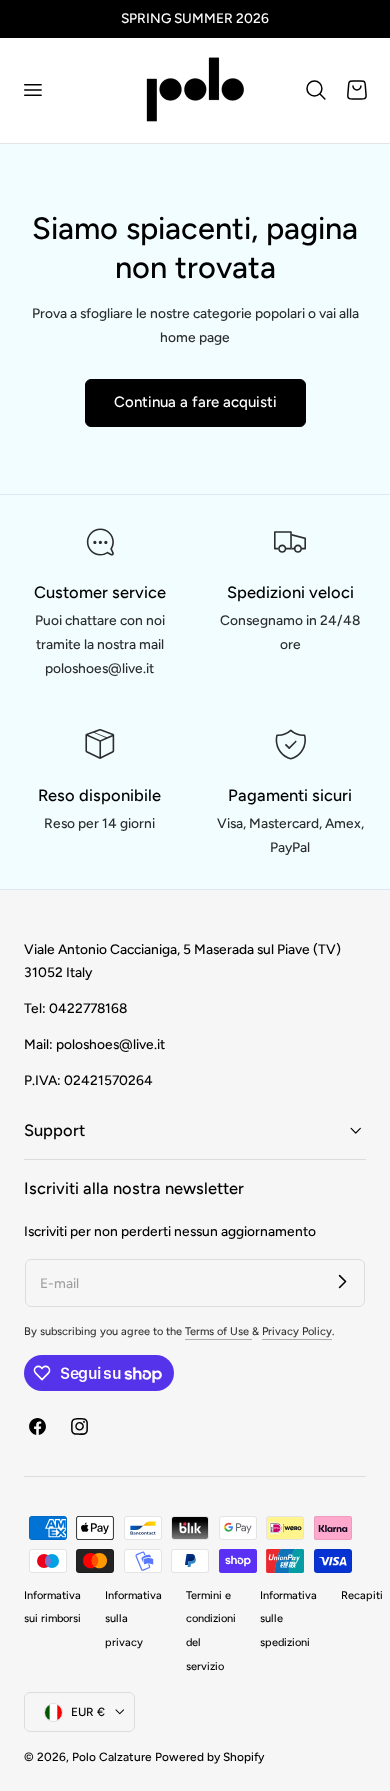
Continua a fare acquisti (195, 402)
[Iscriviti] (342, 1282)
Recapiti (362, 1595)
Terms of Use (218, 1331)
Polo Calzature (112, 1757)
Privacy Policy (297, 1331)
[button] (32, 90)
